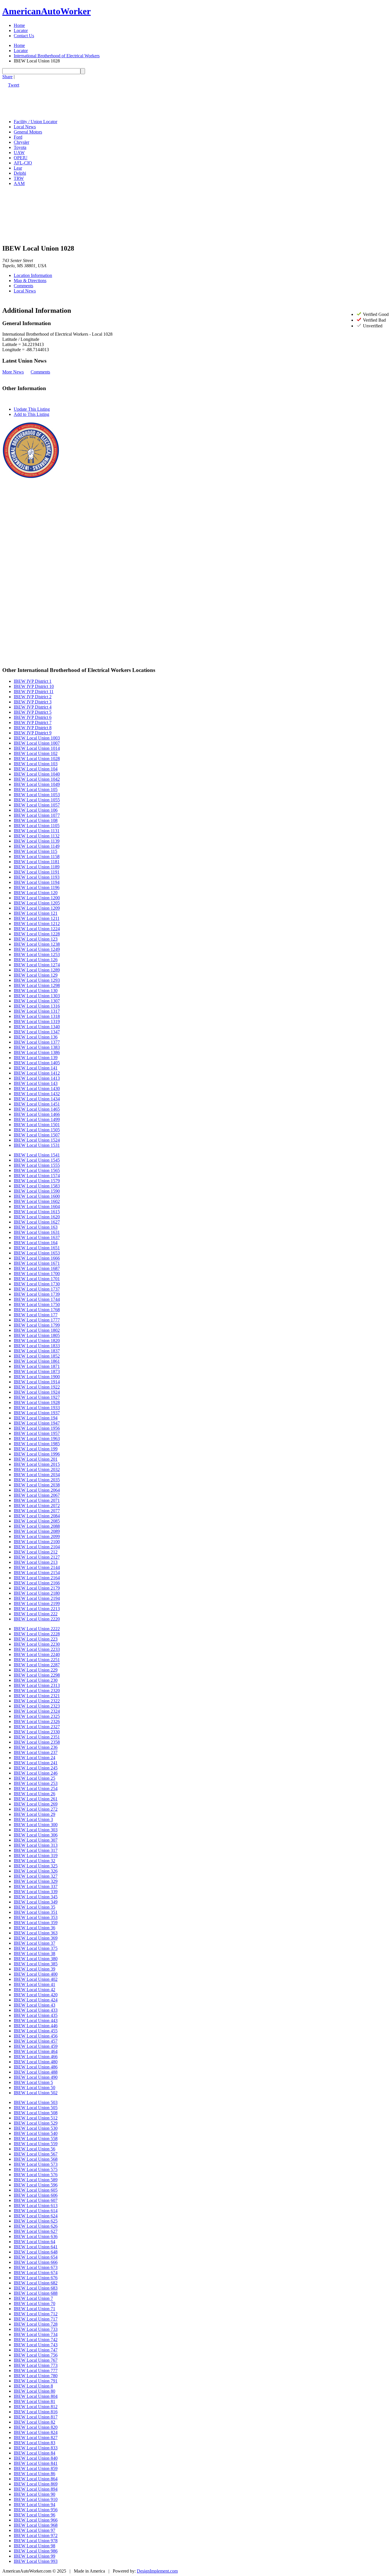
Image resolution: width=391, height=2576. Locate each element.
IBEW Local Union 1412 (37, 1073)
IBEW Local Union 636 (36, 2236)
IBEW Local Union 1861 (37, 1361)
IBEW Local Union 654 (36, 2257)
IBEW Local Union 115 (35, 851)
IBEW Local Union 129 (36, 975)
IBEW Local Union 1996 (37, 1454)
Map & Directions (30, 281)
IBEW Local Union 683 (36, 2288)
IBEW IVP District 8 (33, 728)
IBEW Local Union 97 (34, 2530)
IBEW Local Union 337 (36, 1886)
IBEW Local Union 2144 (37, 1567)
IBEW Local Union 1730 (37, 1284)
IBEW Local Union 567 (36, 2154)
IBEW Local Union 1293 (37, 980)
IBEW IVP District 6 (33, 717)
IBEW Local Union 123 (36, 939)
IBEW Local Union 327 (36, 1876)
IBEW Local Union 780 (36, 2376)
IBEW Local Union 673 (36, 2267)
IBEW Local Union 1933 (37, 1408)
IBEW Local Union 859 (36, 2468)
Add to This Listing (31, 414)
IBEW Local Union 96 (34, 2515)
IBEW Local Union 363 (36, 1933)
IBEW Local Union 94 (34, 2505)
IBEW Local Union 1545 (37, 1160)
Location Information (33, 275)
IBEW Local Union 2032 (37, 1469)
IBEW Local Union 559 (36, 2144)
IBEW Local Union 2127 (37, 1557)
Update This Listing (32, 409)
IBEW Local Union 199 (36, 1449)
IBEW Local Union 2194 (37, 1598)
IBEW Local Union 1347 (37, 1032)
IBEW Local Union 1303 (37, 996)
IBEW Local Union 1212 (37, 924)
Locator (21, 31)
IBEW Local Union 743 (36, 2345)
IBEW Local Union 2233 (37, 1649)
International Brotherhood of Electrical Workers (57, 56)
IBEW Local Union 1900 (37, 1377)
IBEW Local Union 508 (36, 2113)
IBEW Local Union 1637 (37, 1237)
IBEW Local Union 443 (36, 2021)
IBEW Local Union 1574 (37, 1176)
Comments (23, 286)
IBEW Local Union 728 (36, 2324)
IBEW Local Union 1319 (37, 1021)
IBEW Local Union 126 (36, 960)
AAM (19, 183)
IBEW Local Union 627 (36, 2231)
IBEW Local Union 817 (36, 2417)
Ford (18, 137)
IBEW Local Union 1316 (37, 1006)
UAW (19, 153)
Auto (47, 11)
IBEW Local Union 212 (36, 1552)
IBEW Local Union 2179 (37, 1588)
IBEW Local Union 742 (36, 2340)
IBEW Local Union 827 (36, 2438)
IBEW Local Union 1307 (37, 1001)
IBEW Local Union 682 (36, 2283)
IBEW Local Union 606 (36, 2195)
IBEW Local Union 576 (36, 2175)
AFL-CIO (23, 163)
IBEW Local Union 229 (36, 1670)
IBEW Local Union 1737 (37, 1289)
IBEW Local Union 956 (36, 2510)
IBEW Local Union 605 (36, 2190)
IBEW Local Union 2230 (37, 1644)
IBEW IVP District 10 (34, 686)
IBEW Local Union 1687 (37, 1268)
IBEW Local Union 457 (36, 2041)
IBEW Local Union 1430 (37, 1089)
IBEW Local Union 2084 (37, 1516)
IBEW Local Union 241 (36, 1763)
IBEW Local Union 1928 (37, 1402)
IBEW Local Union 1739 (37, 1294)
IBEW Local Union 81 (34, 2401)
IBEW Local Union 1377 (37, 1042)
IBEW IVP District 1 (33, 681)
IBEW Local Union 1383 (37, 1047)
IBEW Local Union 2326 (37, 1721)
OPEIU (21, 158)
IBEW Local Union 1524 (37, 1140)
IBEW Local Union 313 (36, 1845)
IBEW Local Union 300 (36, 1825)
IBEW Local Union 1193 (37, 877)
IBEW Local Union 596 (36, 2185)
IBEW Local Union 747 (36, 2350)
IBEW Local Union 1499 (37, 1119)
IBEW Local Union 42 (34, 1990)
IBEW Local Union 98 (34, 2546)
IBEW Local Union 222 (36, 1614)
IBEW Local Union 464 (36, 2051)
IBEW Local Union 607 (36, 2200)
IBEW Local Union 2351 (37, 1737)
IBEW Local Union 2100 (37, 1542)
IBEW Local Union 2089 (37, 1531)
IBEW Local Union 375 (36, 1948)
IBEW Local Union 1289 (37, 970)
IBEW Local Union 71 (34, 2309)
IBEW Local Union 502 (36, 2093)
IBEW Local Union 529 (36, 2123)
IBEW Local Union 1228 (37, 934)
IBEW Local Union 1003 (37, 738)
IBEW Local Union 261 (36, 1799)
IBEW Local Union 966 (36, 2520)
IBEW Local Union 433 (36, 2010)
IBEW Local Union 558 (36, 2139)
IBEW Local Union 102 (36, 753)
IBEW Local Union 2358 (37, 1742)
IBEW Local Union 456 (36, 2036)
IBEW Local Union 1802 (37, 1330)
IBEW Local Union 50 (34, 2088)
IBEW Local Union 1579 (37, 1181)
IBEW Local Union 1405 (37, 1063)
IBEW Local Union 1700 (37, 1274)
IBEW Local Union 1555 (37, 1165)
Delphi (20, 173)
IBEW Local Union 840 (36, 2458)
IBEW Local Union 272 (36, 1809)
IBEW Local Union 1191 (37, 872)
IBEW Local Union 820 (36, 2427)
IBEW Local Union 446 (36, 2026)
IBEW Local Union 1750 (37, 1304)
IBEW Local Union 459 (36, 2046)
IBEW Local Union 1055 (37, 800)
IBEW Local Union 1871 (37, 1366)
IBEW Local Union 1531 (37, 1145)
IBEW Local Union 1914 (37, 1382)
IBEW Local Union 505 (36, 2108)
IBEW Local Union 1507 (37, 1135)
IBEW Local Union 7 (33, 2298)
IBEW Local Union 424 (36, 2000)
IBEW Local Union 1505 (37, 1130)
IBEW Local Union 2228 (37, 1634)
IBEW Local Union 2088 (37, 1526)
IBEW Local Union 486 (36, 2067)
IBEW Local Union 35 (34, 1907)
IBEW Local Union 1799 (37, 1325)
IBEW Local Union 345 (36, 1897)
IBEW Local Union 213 (36, 1562)
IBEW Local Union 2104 (37, 1547)
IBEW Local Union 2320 (37, 1691)
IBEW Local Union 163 (36, 1227)
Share (7, 77)
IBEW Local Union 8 (33, 2386)
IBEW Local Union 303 (36, 1830)
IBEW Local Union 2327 (37, 1727)
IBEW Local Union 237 (36, 1752)
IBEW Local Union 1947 (37, 1423)
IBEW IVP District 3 (33, 702)
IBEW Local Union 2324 (37, 1711)
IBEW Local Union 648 (36, 2252)
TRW (19, 178)
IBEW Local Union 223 (36, 1639)
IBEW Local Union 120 (36, 893)
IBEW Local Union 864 (36, 2479)
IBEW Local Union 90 (34, 2494)
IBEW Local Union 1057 (37, 805)
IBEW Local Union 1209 (37, 908)
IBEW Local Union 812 (36, 2407)
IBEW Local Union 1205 (37, 903)
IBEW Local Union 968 (36, 2525)
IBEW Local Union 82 (34, 2422)
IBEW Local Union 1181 (37, 862)
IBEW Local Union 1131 (37, 831)
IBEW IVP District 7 (33, 722)
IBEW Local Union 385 (36, 1964)
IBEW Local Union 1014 (37, 748)
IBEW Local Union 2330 (37, 1732)
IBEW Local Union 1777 (37, 1320)
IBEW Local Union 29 (34, 1814)
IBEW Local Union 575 (36, 2169)
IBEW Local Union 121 (36, 913)
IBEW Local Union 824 (36, 2432)
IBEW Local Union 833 (36, 2448)
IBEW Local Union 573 (36, 2164)
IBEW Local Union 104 (36, 769)
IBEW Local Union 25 (34, 1778)
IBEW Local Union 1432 (37, 1094)
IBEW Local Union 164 (36, 1243)
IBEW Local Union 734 (36, 2334)
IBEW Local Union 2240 (37, 1654)
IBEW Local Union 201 (36, 1459)
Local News (25, 127)
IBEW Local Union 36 (34, 1928)
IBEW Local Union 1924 (37, 1392)
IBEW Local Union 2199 (37, 1603)
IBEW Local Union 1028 (37, 759)
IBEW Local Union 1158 (37, 857)
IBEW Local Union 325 (36, 1866)
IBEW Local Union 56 (34, 2149)
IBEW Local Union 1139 (37, 841)
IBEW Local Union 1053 (37, 795)
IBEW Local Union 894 (36, 2489)
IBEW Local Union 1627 (37, 1222)
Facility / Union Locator (35, 122)
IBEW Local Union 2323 (37, 1706)
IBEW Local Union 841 (36, 2463)
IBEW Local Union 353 (36, 1917)
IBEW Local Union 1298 (37, 985)
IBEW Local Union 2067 (37, 1495)
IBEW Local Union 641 (36, 2247)
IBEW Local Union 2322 (37, 1701)
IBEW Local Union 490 (36, 2077)
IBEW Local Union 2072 (37, 1506)
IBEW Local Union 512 (36, 2118)
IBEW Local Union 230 (36, 1680)
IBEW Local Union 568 (36, 2159)
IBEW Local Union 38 (34, 1953)
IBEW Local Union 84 (34, 2453)
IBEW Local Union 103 (36, 764)
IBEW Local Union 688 (36, 2293)
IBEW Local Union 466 (36, 2057)
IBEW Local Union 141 (36, 1068)
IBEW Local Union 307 (36, 1840)
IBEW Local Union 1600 (37, 1196)
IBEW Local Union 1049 (37, 784)
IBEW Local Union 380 (36, 1959)
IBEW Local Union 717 (36, 2319)
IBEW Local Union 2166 (37, 1583)
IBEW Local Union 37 (34, 1943)
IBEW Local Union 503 (36, 2102)
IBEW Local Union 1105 (37, 826)
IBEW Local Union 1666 (37, 1258)
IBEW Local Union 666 (36, 2262)
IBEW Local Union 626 (36, 2226)
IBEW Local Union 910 (36, 2499)
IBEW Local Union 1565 (37, 1170)
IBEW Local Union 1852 (37, 1356)
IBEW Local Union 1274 (37, 965)
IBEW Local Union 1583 (37, 1186)
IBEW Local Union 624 (36, 2216)
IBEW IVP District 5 (33, 712)
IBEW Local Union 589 (36, 2180)
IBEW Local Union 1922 (37, 1387)
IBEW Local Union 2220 (37, 1619)
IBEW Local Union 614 (36, 2211)
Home (19, 25)
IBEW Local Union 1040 (37, 774)
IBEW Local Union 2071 (37, 1500)
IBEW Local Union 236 (36, 1747)
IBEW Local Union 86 (34, 2474)
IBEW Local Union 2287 (37, 1665)
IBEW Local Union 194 (36, 1418)
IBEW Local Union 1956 (37, 1428)
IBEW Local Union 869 (36, 2484)
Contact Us (24, 36)
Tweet (14, 85)
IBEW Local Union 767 (36, 2360)
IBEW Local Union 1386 (37, 1052)
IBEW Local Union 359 (36, 1923)
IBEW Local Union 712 (36, 2314)
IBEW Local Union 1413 (37, 1078)
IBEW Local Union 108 (36, 820)
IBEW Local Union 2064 (37, 1490)
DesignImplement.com (157, 2571)
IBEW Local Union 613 (36, 2206)
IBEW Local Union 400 (36, 1974)
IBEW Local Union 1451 (37, 1104)
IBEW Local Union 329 (36, 1881)
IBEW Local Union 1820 (37, 1341)
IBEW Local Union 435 (36, 2015)
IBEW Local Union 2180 (37, 1593)
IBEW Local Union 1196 (37, 887)
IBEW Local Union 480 (36, 2062)
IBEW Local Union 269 (36, 1804)
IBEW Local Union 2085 (37, 1521)
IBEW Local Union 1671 (37, 1263)
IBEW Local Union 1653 (37, 1253)
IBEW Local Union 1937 (37, 1413)
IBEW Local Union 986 (36, 2551)
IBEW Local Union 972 (36, 2535)
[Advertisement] (106, 101)
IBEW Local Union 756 (36, 2355)
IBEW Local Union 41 (34, 1984)
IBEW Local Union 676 (36, 2278)
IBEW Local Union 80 (34, 2391)
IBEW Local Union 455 (36, 2031)
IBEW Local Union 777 (36, 2370)
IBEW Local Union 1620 (37, 1217)
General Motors (28, 132)
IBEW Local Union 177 (36, 1315)
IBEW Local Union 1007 (37, 743)
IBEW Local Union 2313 (37, 1685)
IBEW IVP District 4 (33, 707)
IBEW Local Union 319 (36, 1856)
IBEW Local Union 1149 (37, 846)
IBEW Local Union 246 (36, 1773)
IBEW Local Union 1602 (37, 1201)
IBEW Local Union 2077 (37, 1511)
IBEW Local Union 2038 (37, 1485)
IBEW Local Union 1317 (37, 1011)
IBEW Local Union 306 (36, 1835)
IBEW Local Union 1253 (37, 954)
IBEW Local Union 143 (36, 1083)
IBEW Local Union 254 (36, 1789)
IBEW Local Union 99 (34, 2556)
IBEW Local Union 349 (36, 1902)
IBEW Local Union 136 (36, 1037)
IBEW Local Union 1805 (37, 1335)
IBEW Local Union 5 (33, 2082)
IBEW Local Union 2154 (37, 1573)
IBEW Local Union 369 (36, 1938)
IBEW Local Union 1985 (37, 1444)
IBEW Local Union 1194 (37, 882)
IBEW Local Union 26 (34, 1794)
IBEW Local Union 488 (36, 2072)
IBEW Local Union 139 (36, 1058)
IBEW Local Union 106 (36, 810)
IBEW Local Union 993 (36, 2561)
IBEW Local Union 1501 (37, 1125)
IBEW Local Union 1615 (37, 1212)
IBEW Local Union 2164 (37, 1578)
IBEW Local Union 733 (36, 2329)
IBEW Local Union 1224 (37, 929)
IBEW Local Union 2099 (37, 1536)
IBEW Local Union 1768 (37, 1310)
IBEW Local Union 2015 (37, 1464)
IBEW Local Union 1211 (37, 918)
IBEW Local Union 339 (36, 1892)
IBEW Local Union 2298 (37, 1675)
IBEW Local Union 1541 (37, 1155)
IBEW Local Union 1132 (37, 836)
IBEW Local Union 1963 (37, 1439)
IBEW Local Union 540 (36, 2133)
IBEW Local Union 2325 (37, 1716)
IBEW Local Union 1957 (37, 1433)
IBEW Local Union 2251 (37, 1660)
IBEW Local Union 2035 (37, 1480)
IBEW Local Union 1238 (37, 944)
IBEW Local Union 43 (34, 2005)
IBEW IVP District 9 (33, 733)
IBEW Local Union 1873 (37, 1371)
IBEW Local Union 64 (34, 2242)
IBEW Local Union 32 (34, 1861)
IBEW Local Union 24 (34, 1758)
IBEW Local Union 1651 (37, 1248)
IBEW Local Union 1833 (37, 1346)
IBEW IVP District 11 (34, 692)
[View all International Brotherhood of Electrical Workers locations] (31, 477)
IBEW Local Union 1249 (37, 949)
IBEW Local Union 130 (36, 991)
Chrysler (21, 142)
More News (13, 372)
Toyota (20, 147)
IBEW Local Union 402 (36, 1979)
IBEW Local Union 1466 (37, 1114)
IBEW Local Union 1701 (37, 1279)
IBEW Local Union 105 (36, 789)
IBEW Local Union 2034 (37, 1475)
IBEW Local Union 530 (36, 2128)
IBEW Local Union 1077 (37, 815)
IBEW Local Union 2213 (37, 1609)
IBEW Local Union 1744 (37, 1299)
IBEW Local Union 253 (36, 1783)
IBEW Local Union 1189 (37, 867)
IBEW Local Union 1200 (37, 898)
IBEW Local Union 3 (33, 1819)
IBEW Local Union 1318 (37, 1016)
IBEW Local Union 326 (36, 1871)
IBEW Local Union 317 (36, 1850)
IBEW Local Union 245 (36, 1768)
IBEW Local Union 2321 (37, 1696)
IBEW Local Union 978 (36, 2541)
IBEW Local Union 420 (36, 1995)
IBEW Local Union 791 (36, 2381)
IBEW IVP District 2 (33, 697)
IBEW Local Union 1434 (37, 1099)
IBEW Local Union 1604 (37, 1207)
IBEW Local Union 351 (36, 1912)
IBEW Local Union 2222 (37, 1629)
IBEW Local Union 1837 (37, 1351)
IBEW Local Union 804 (36, 2396)
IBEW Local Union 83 (34, 2443)
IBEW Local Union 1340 (37, 1027)
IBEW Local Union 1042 (37, 779)
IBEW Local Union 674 (36, 2273)
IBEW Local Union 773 (36, 2365)
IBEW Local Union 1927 (37, 1397)
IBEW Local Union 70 (34, 2303)
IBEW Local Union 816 (36, 2412)
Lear (18, 168)
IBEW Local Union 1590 (37, 1191)
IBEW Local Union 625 (36, 2221)
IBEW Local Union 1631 (37, 1232)
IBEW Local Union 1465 (37, 1109)
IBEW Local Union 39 (34, 1969)
